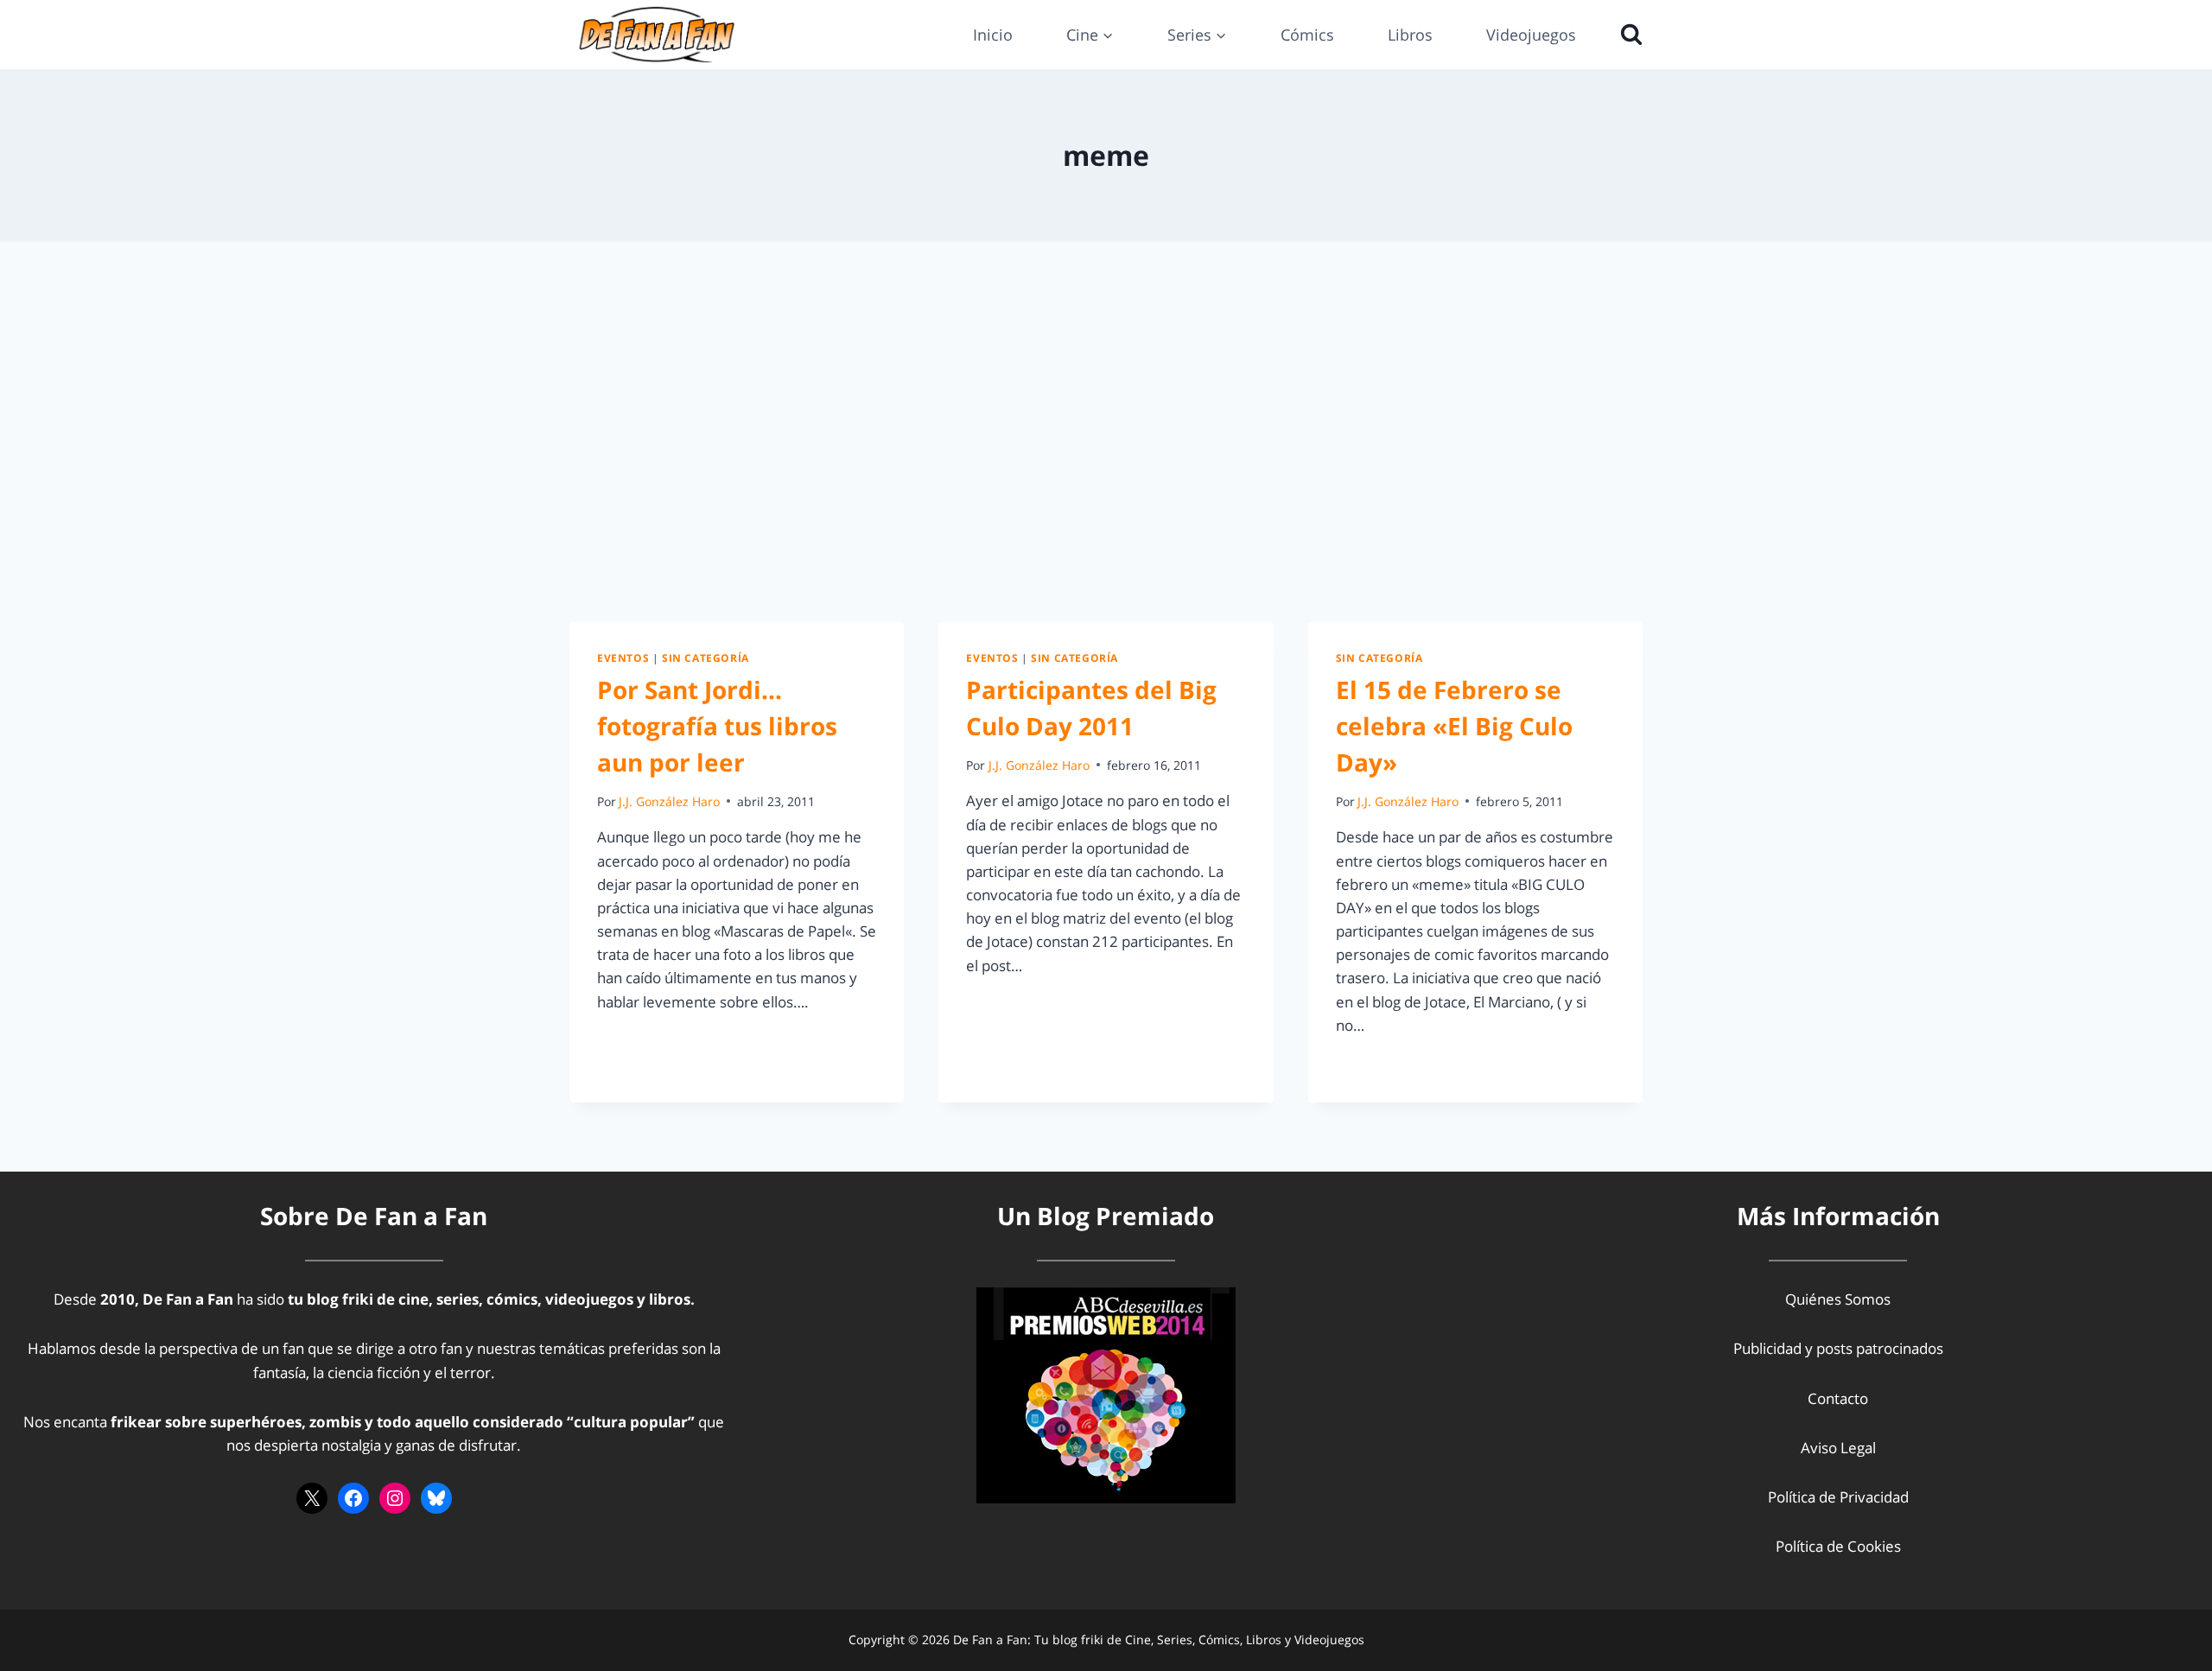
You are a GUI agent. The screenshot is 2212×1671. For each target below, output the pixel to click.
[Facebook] (353, 1498)
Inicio (993, 35)
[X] (312, 1498)
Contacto (1838, 1398)
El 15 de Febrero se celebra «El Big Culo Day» (1454, 726)
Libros (1410, 35)
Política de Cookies (1838, 1546)
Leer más (638, 1041)
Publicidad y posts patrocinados (1838, 1348)
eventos (623, 658)
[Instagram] (395, 1498)
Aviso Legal (1838, 1448)
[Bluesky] (436, 1498)
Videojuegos (1531, 35)
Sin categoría (706, 658)
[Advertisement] (1106, 432)
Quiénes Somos (1838, 1299)
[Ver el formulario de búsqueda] (1627, 35)
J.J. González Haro (669, 801)
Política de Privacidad (1838, 1497)
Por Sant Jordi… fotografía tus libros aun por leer (717, 726)
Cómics (1307, 35)
